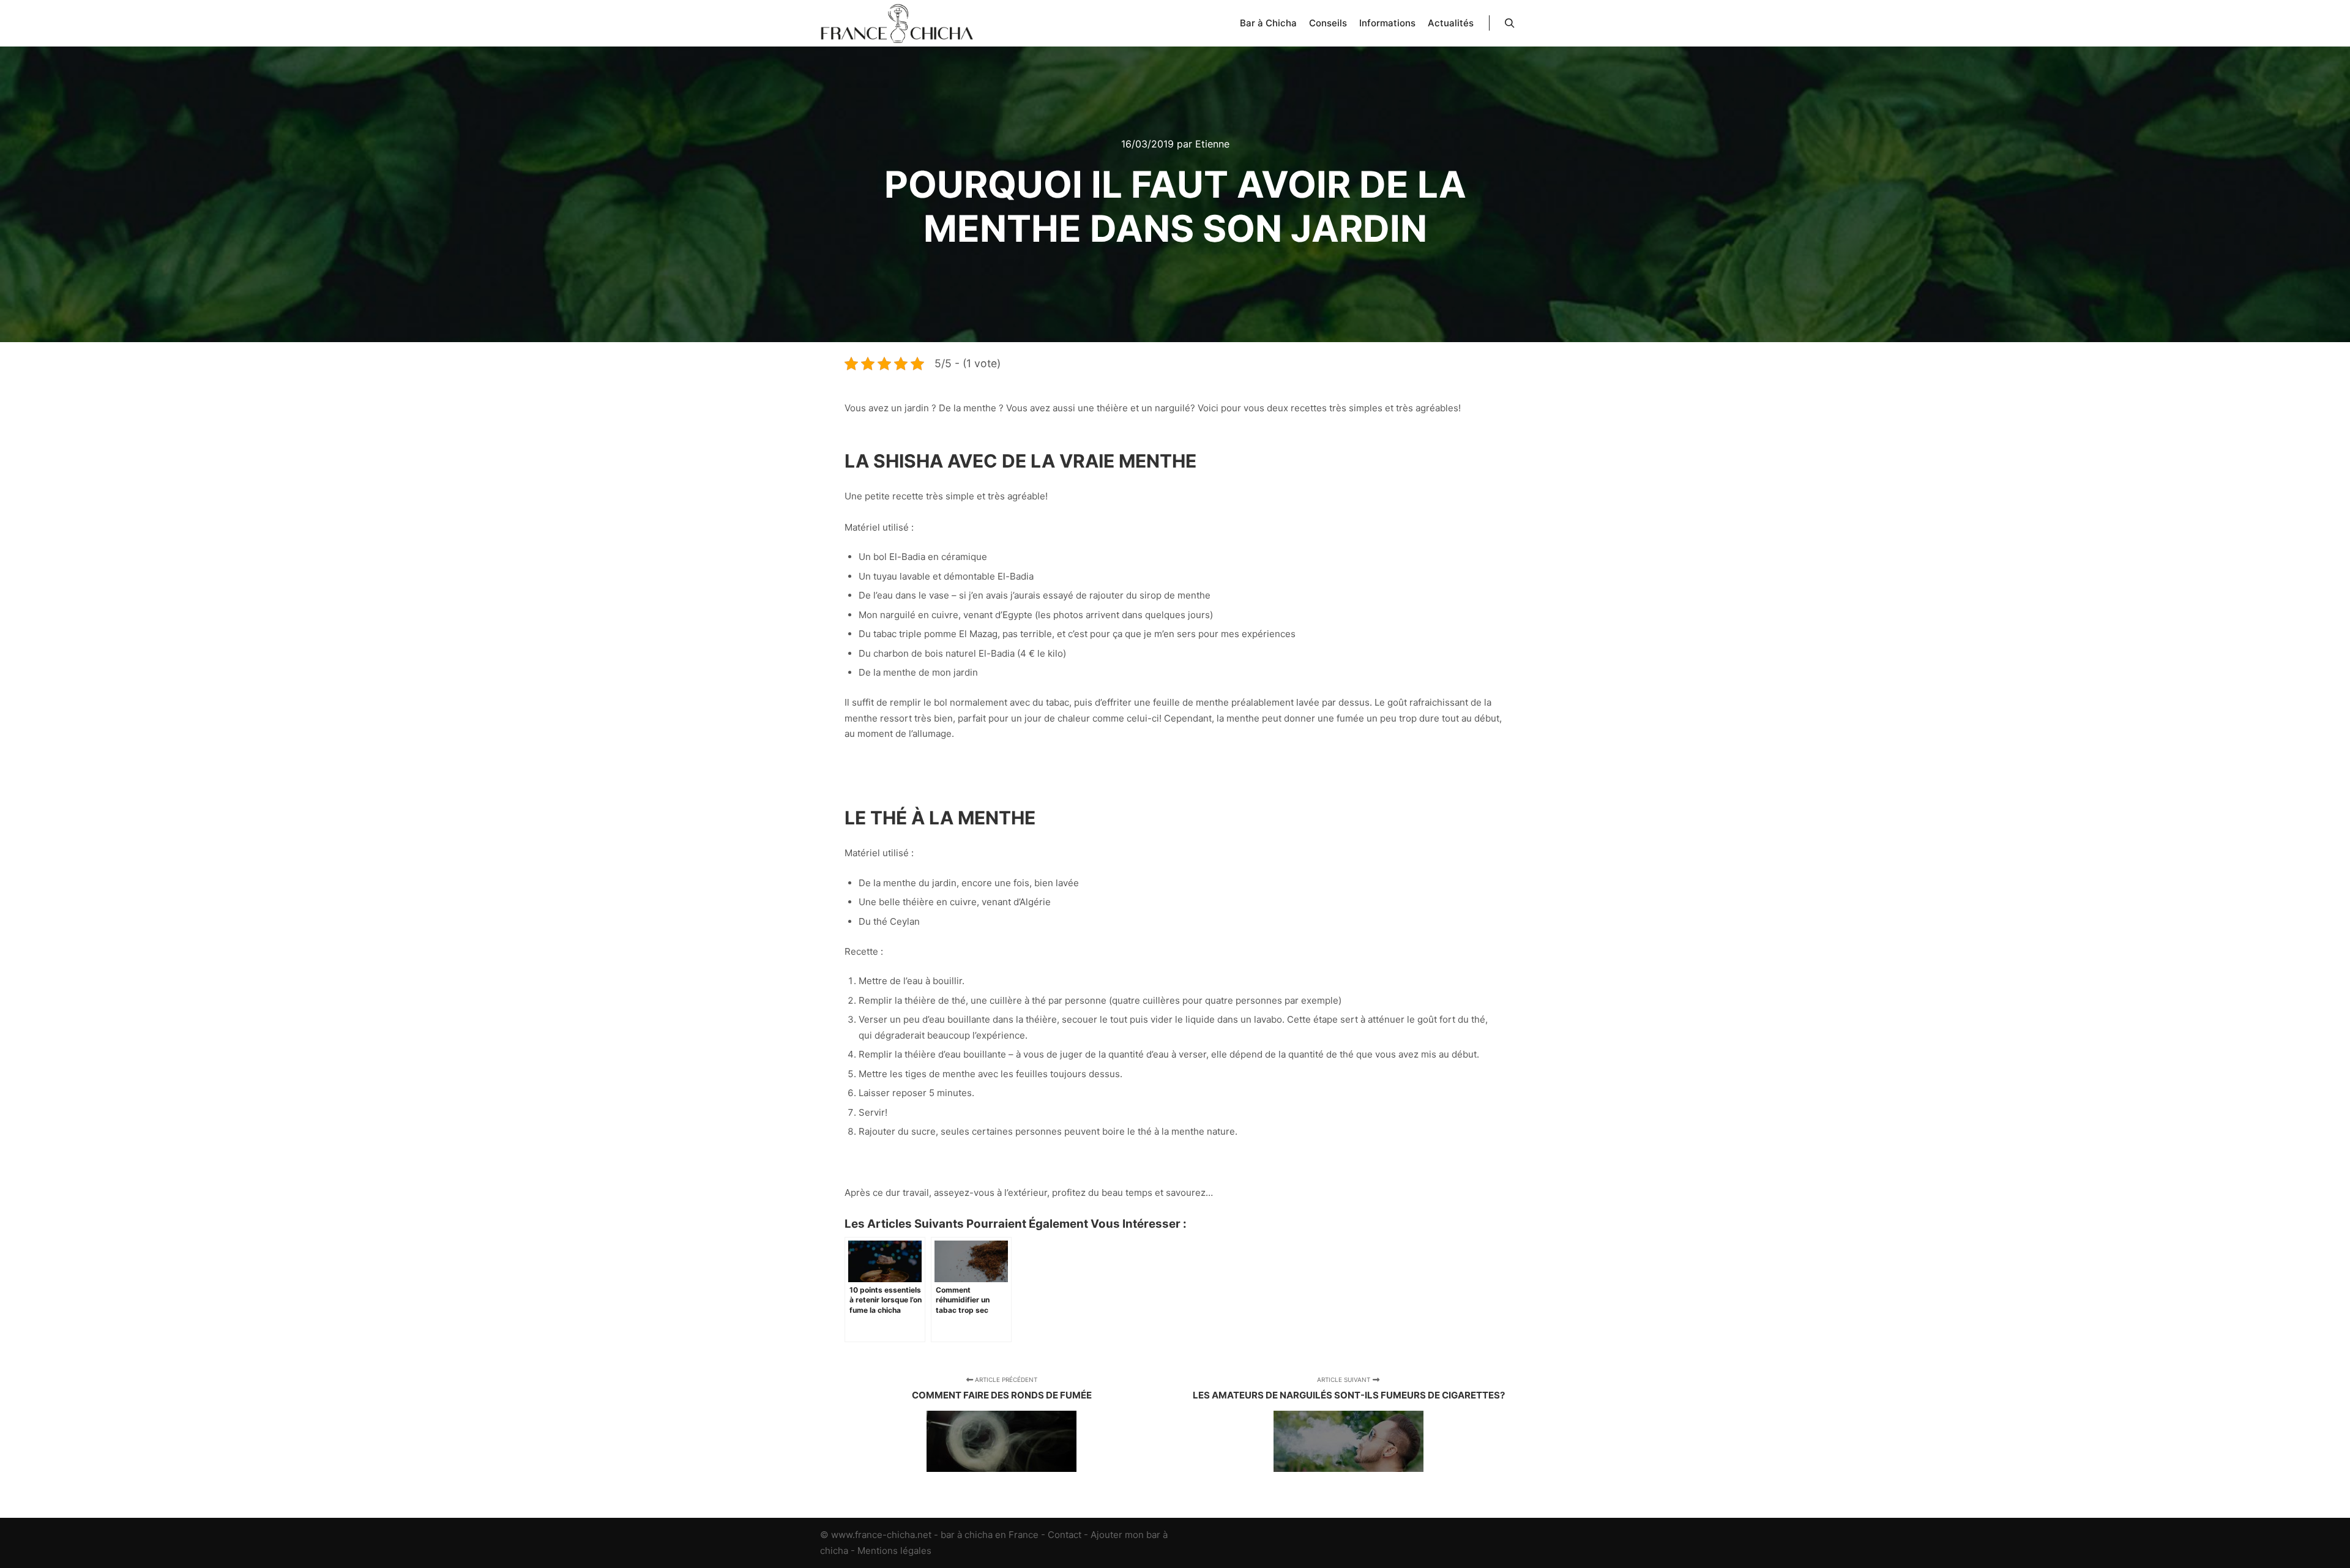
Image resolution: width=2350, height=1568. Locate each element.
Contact (1065, 1535)
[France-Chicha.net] (897, 23)
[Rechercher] (1510, 23)
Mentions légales (894, 1551)
